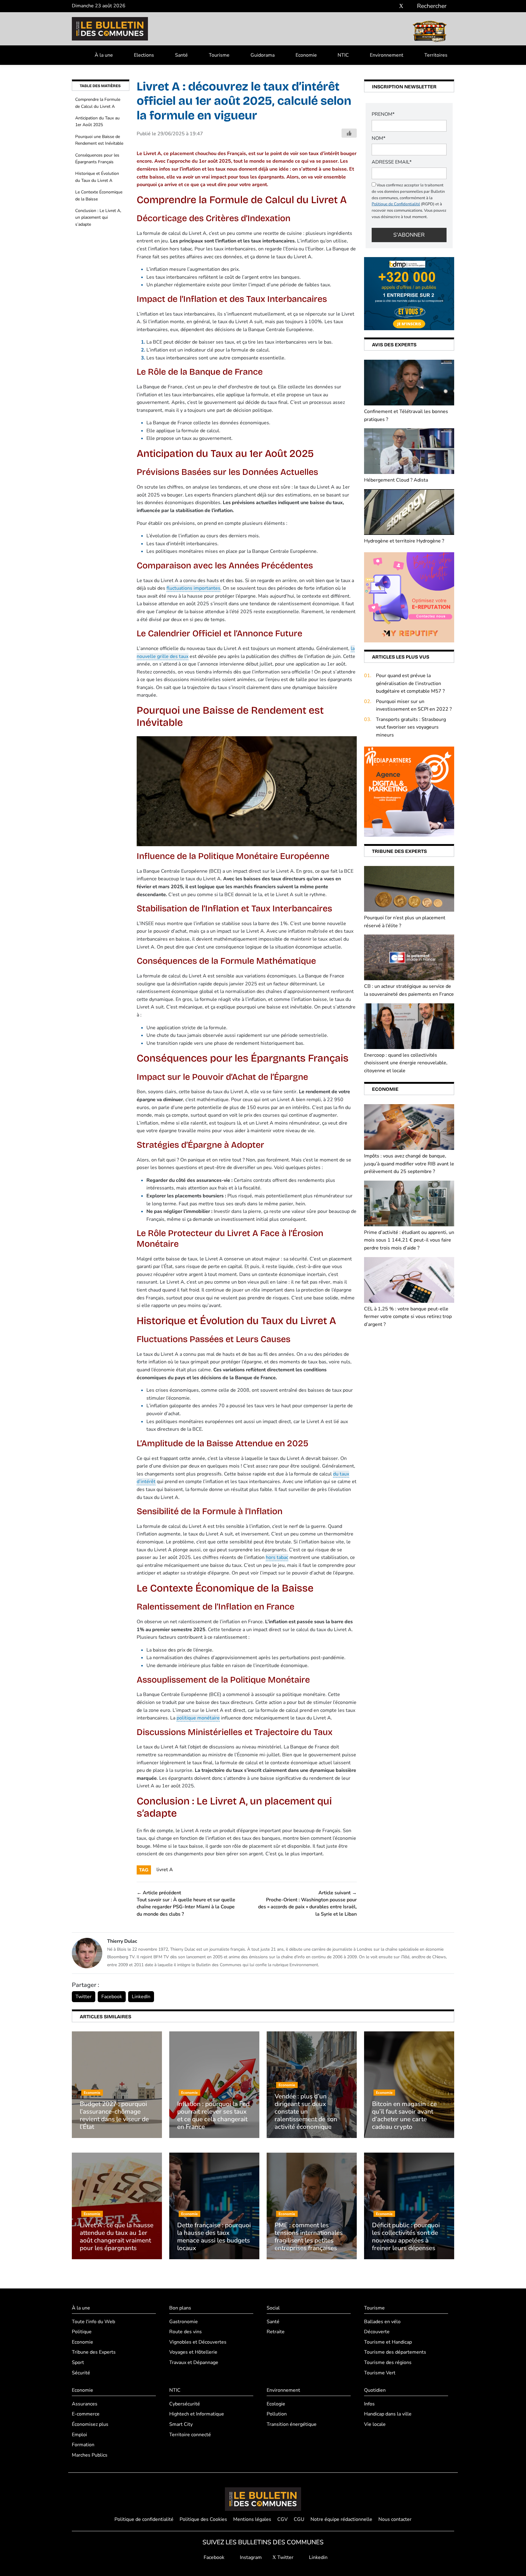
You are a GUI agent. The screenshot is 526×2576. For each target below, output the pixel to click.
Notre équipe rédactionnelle (341, 2519)
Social (273, 2308)
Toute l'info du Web (93, 2322)
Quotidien (375, 2390)
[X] (401, 6)
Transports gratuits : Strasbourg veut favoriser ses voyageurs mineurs (411, 727)
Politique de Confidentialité (396, 204)
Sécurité (81, 2373)
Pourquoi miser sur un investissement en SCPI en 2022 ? (414, 705)
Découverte (377, 2332)
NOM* (379, 138)
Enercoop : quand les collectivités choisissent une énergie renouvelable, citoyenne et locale (406, 1063)
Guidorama (263, 55)
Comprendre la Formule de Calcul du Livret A (98, 103)
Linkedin (318, 2557)
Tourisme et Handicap (388, 2342)
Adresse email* (392, 162)
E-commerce (86, 2414)
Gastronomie (184, 2322)
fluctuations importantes (193, 588)
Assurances (85, 2404)
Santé (181, 55)
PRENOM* (383, 114)
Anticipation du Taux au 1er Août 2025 (97, 121)
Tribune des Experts (94, 2352)
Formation (83, 2445)
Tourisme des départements (395, 2352)
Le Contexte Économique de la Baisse (99, 195)
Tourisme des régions (388, 2362)
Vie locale (375, 2424)
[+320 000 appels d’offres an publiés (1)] (409, 293)
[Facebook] (383, 6)
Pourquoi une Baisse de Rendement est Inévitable (99, 140)
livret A (165, 1870)
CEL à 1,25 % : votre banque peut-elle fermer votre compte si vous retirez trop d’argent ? (408, 1317)
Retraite (276, 2332)
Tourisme (219, 55)
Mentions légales (252, 2519)
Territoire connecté (190, 2435)
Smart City (181, 2424)
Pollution (277, 2414)
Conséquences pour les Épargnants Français (97, 159)
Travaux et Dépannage (194, 2362)
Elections (144, 55)
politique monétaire (198, 1718)
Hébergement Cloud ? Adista (396, 480)
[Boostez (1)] (409, 791)
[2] (409, 597)
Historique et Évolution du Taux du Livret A (97, 177)
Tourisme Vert (380, 2373)
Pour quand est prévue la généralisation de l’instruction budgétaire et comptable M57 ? (410, 683)
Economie (306, 55)
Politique (82, 2332)
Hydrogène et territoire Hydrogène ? (404, 541)
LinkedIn (141, 1997)
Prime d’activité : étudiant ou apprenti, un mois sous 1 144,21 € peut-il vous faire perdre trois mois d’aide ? (409, 1240)
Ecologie (276, 2404)
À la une (104, 55)
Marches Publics (90, 2455)
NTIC (343, 55)
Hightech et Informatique (197, 2414)
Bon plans (180, 2308)
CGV (282, 2519)
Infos (369, 2404)
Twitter (84, 1997)
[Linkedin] (410, 6)
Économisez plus (90, 2424)
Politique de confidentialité (144, 2519)
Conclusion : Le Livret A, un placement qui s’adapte (98, 217)
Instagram (250, 2557)
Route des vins (186, 2332)
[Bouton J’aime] (349, 133)
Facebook (112, 1997)
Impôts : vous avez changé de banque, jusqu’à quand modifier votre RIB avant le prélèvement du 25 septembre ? (409, 1164)
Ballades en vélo (382, 2322)
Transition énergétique (292, 2424)
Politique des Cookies (203, 2519)
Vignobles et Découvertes (198, 2342)
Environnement (387, 55)
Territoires (436, 55)
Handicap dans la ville (388, 2414)
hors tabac (277, 1557)
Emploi (79, 2435)
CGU (299, 2519)
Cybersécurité (185, 2404)
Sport (78, 2362)
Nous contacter (395, 2519)
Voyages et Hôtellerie (193, 2352)
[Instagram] (392, 6)
